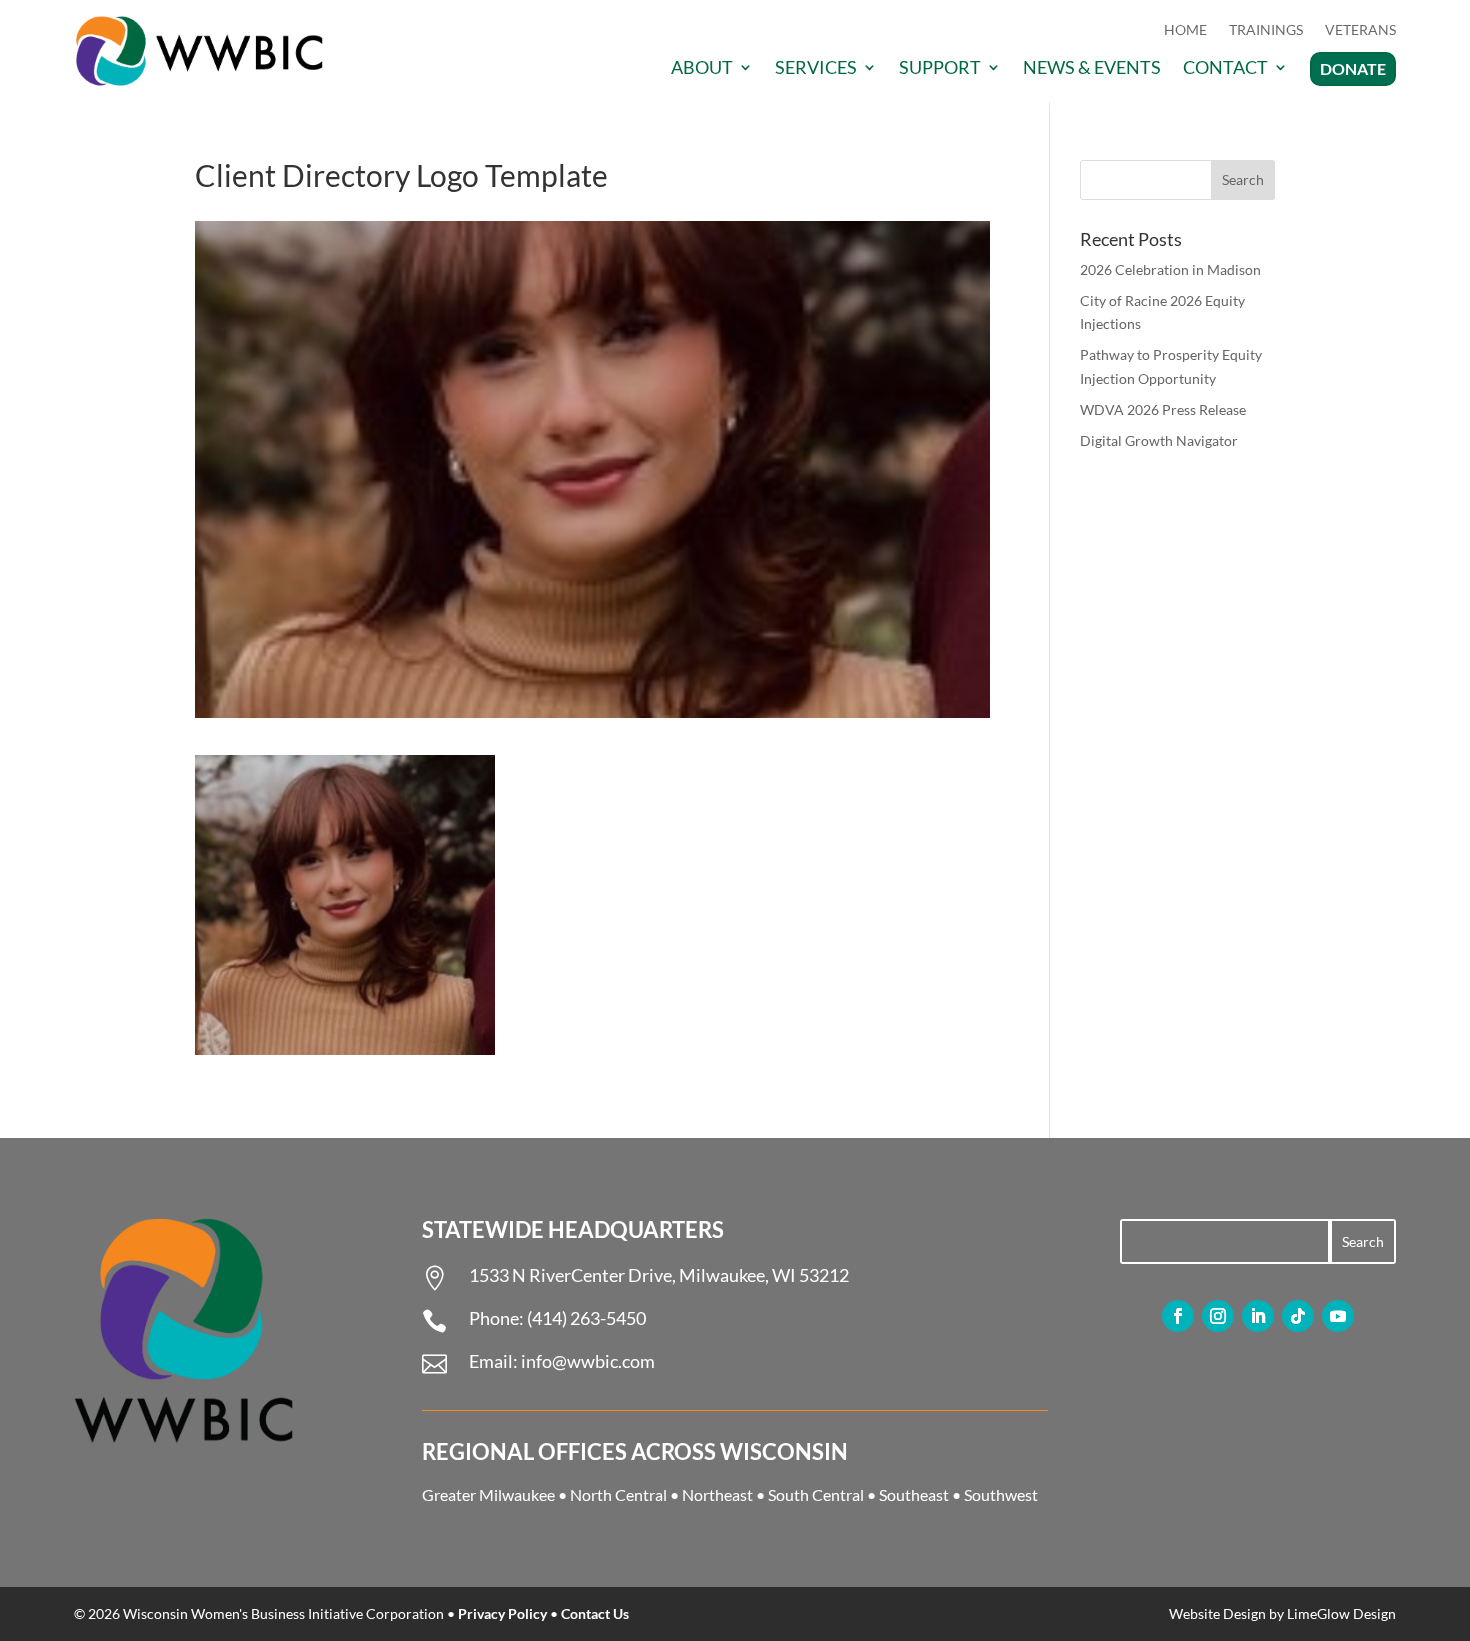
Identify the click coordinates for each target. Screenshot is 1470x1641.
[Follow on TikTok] (1298, 1316)
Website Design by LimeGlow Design (1282, 1613)
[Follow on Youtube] (1338, 1316)
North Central (618, 1494)
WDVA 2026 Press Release (1163, 409)
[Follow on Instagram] (1218, 1316)
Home (1185, 30)
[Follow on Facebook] (1178, 1316)
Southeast (914, 1494)
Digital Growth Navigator (1159, 440)
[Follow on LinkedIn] (1258, 1316)
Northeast (717, 1494)
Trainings (1266, 30)
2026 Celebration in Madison (1170, 269)
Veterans (1360, 30)
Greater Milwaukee (488, 1494)
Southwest (1001, 1494)
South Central (816, 1494)
